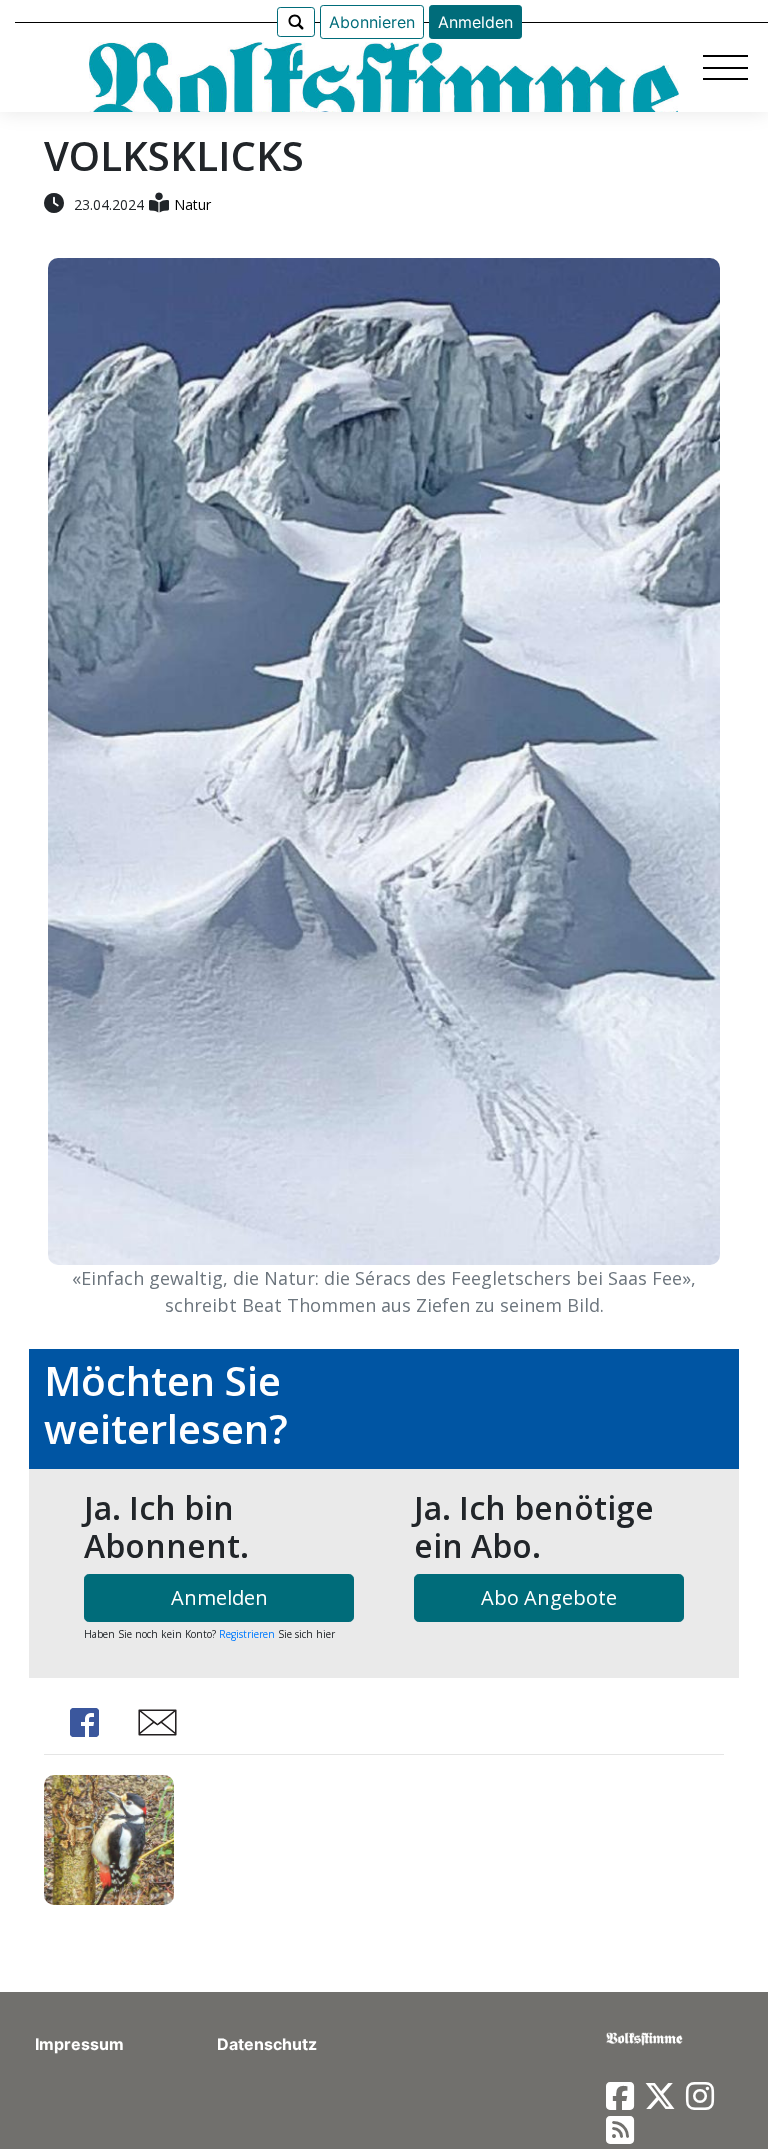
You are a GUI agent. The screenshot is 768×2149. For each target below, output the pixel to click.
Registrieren (247, 1634)
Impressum (79, 2044)
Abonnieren (372, 22)
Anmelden (475, 22)
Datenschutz (267, 2044)
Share (84, 1722)
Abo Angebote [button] (549, 1597)
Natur (192, 204)
